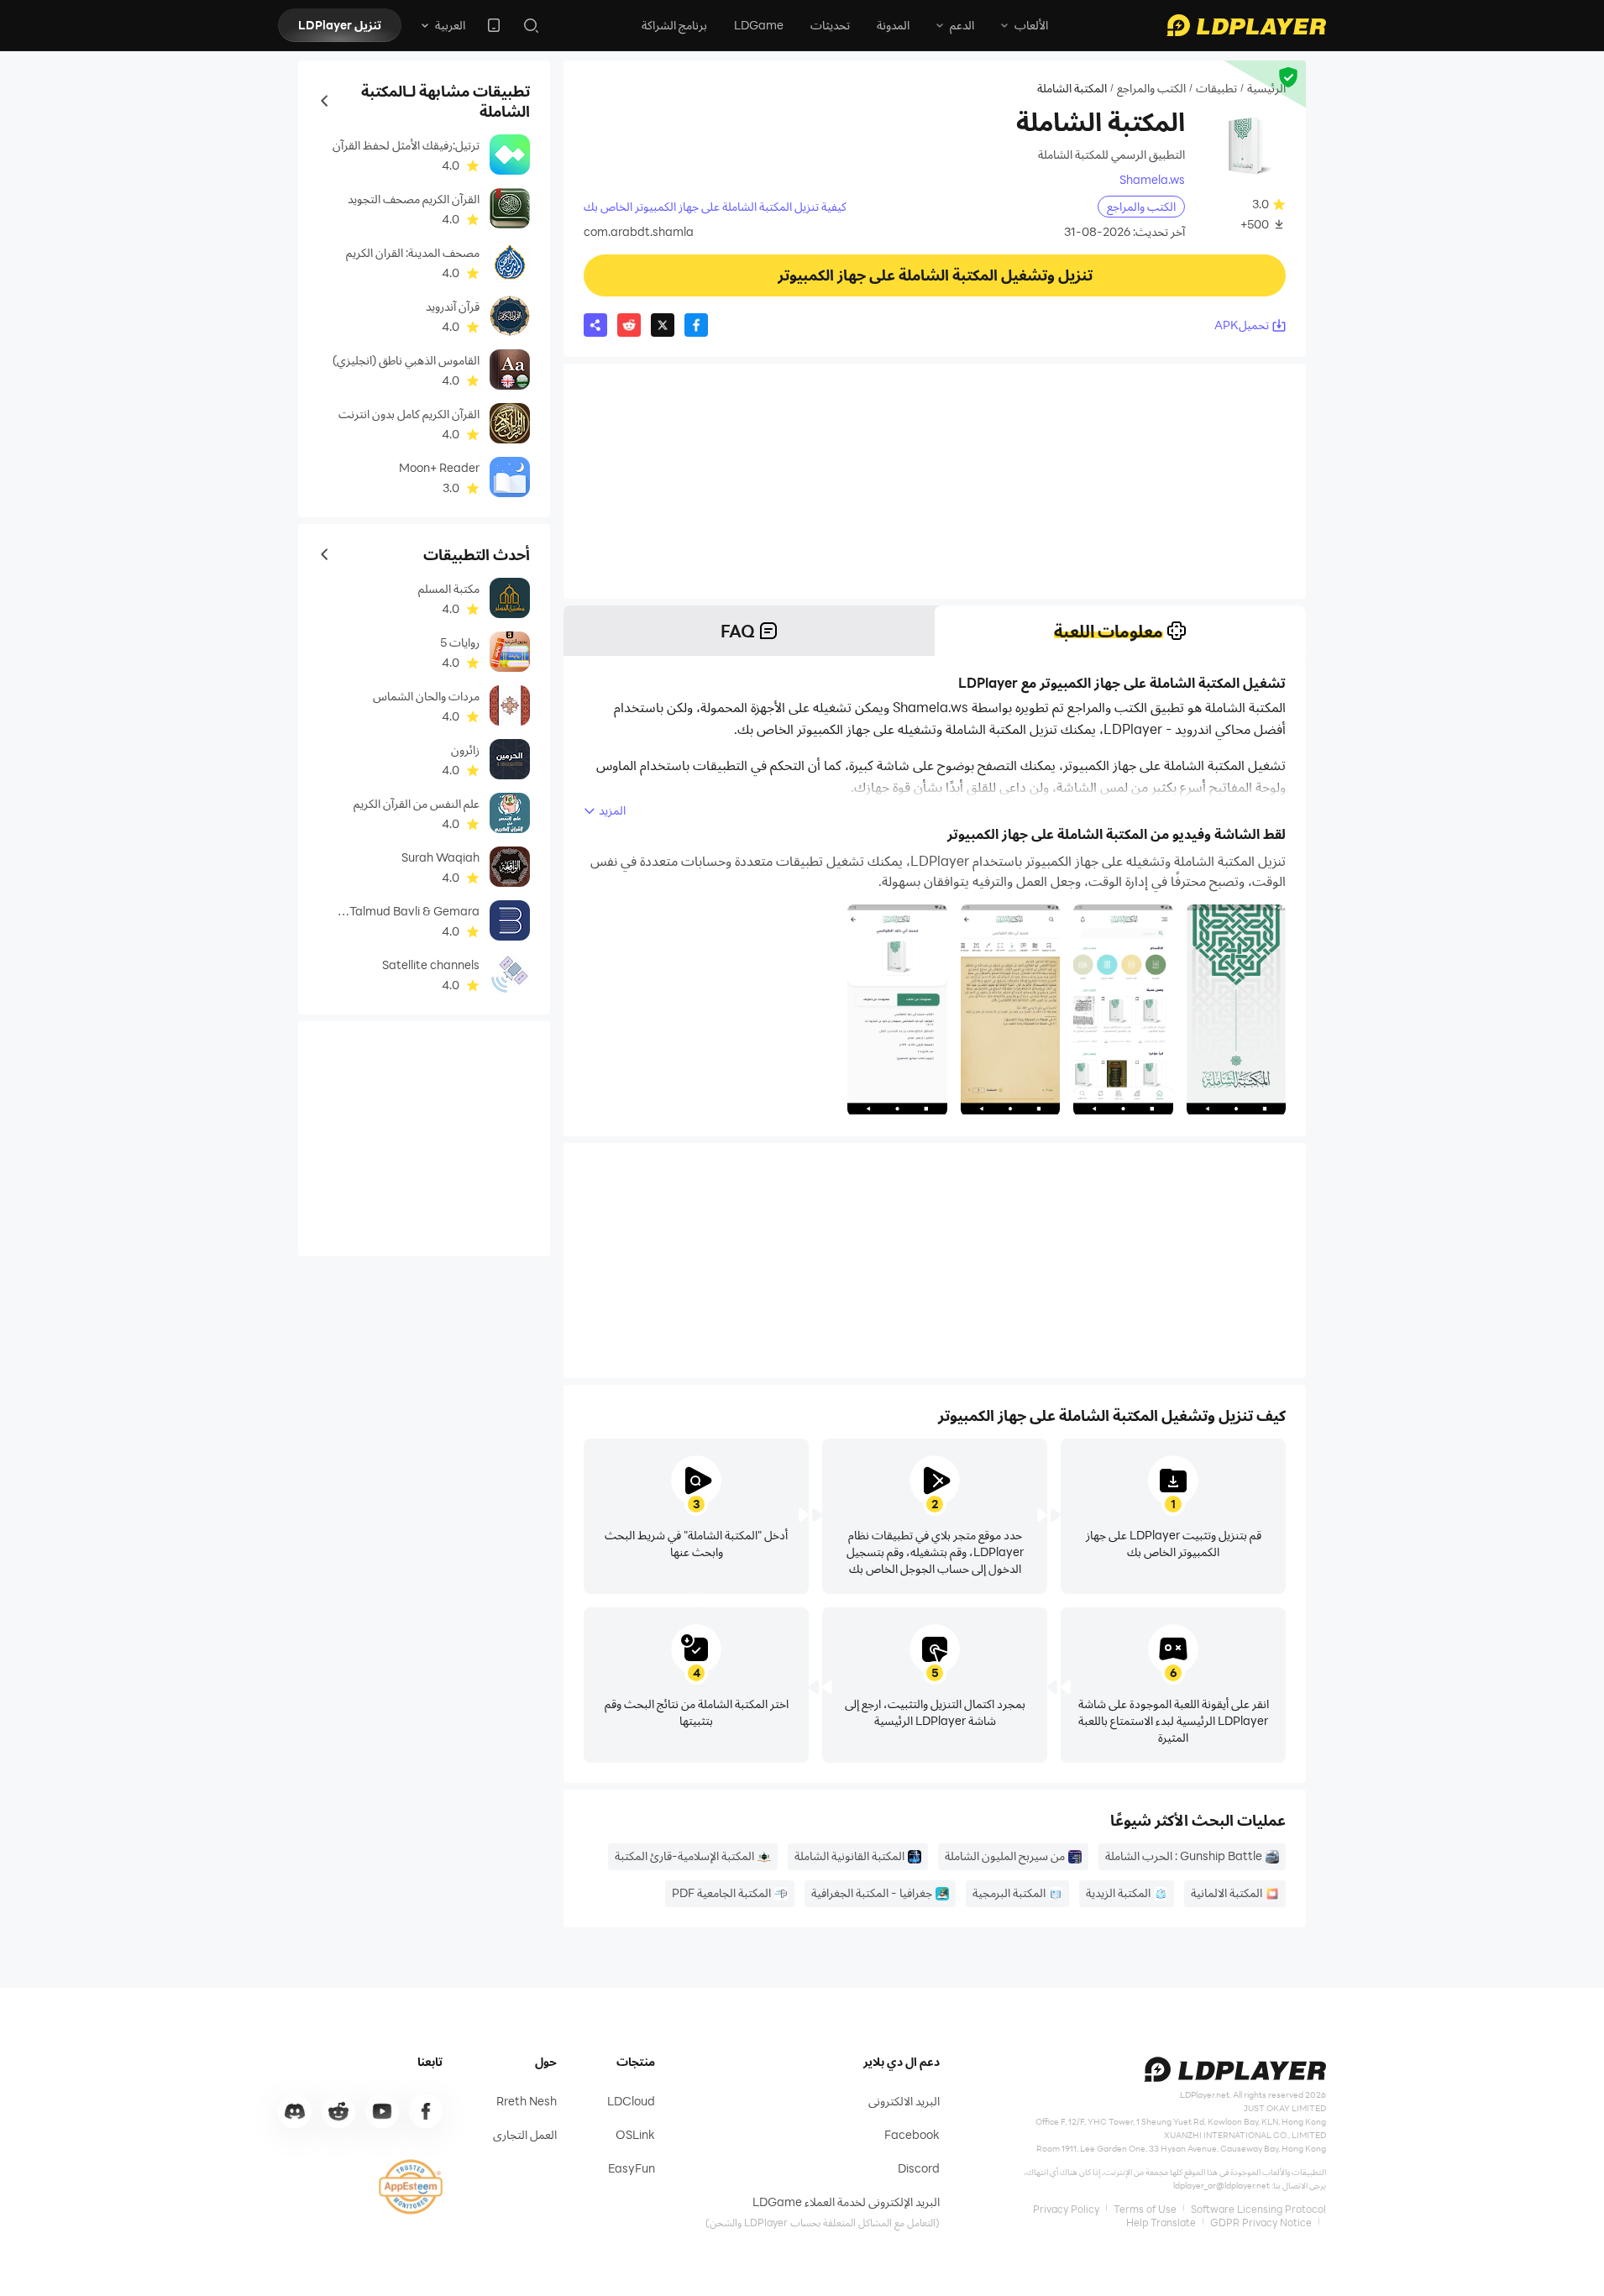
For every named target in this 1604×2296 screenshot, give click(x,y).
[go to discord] (295, 2111)
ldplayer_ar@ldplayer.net (1221, 2185)
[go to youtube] (382, 2111)
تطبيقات (1216, 88)
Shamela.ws (1152, 180)
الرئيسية (1266, 88)
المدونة (893, 25)
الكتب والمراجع (1151, 88)
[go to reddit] (338, 2111)
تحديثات (830, 25)
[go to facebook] (426, 2111)
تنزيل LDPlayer (340, 25)
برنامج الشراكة (674, 25)
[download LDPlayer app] (494, 25)
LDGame (759, 25)
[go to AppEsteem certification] (411, 2187)
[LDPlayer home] (1246, 25)
